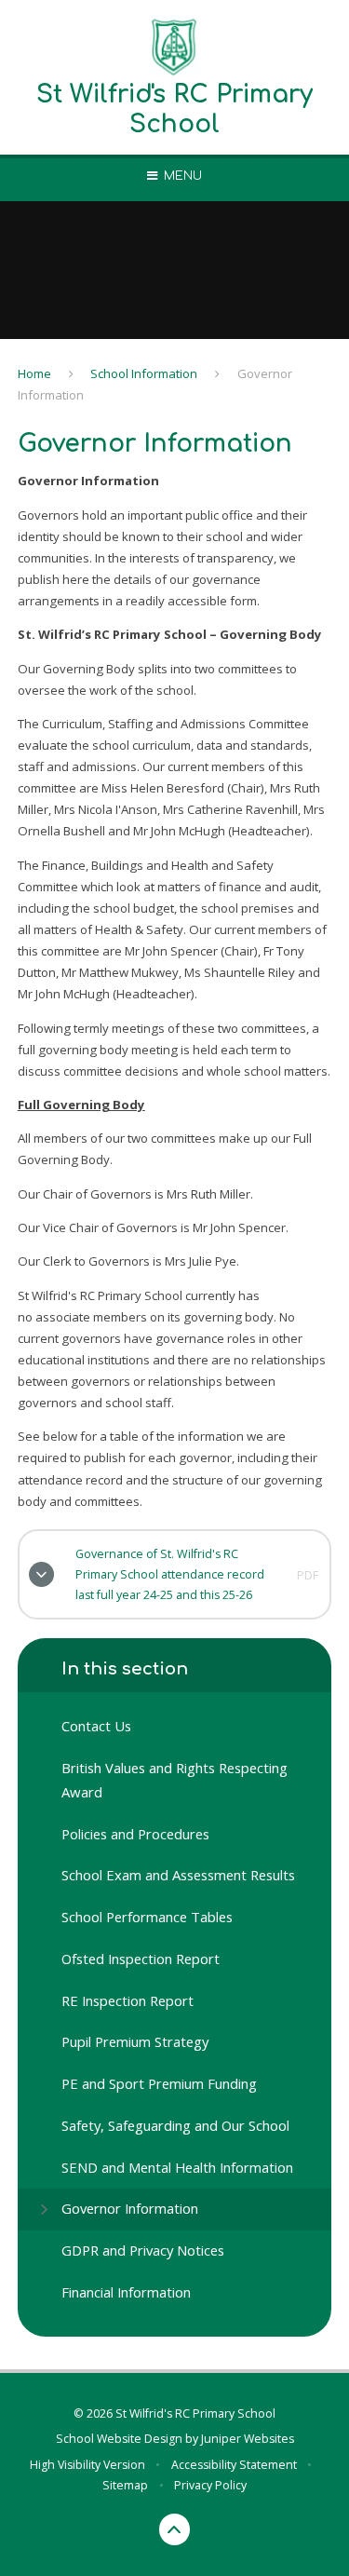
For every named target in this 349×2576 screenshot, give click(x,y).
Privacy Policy (210, 2485)
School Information (144, 373)
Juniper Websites (248, 2439)
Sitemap (125, 2485)
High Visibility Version (87, 2465)
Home (34, 373)
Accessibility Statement (234, 2465)
